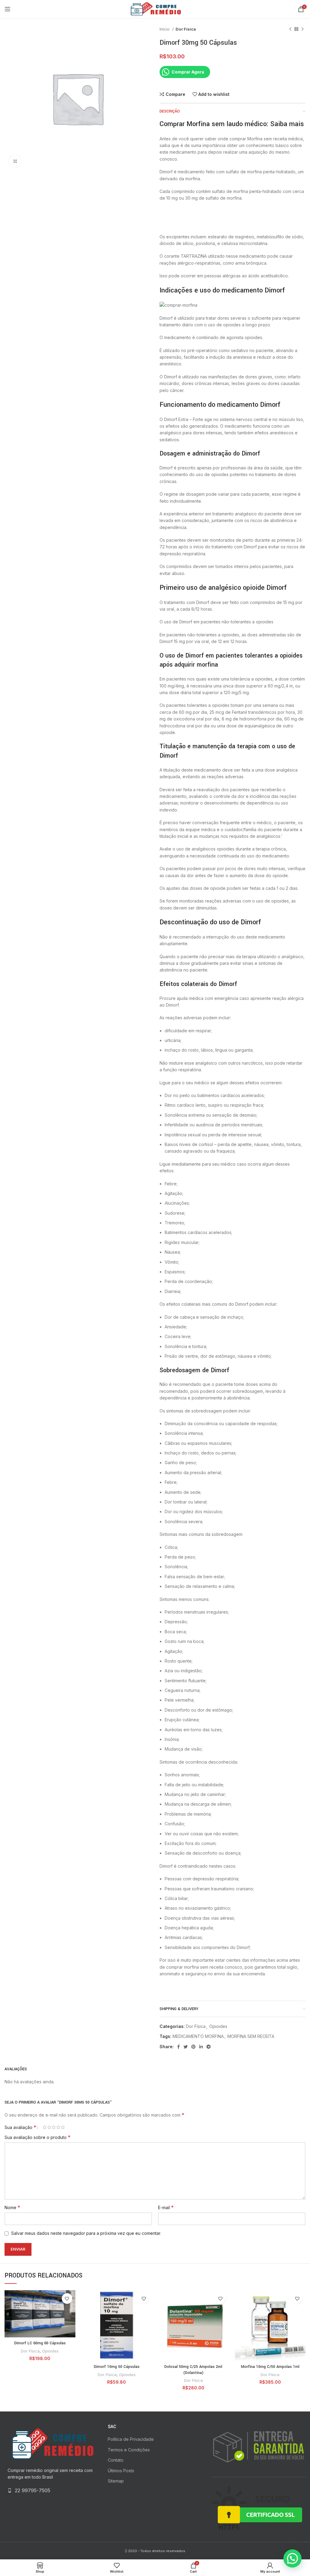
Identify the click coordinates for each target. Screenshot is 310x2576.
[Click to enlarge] (15, 161)
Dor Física (186, 29)
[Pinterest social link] (193, 2047)
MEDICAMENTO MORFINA (198, 2036)
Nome (12, 2207)
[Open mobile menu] (8, 9)
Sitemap (116, 2481)
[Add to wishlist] (67, 2298)
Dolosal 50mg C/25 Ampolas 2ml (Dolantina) (193, 2370)
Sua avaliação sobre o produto (38, 2137)
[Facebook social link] (178, 2047)
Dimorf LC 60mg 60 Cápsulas (40, 2343)
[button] (292, 2558)
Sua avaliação (20, 2127)
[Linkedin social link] (201, 2047)
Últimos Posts (121, 2471)
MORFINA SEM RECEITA (251, 2036)
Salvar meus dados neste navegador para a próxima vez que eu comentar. (86, 2233)
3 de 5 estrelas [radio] (54, 2127)
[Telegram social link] (209, 2047)
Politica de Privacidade (131, 2439)
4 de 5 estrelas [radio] (58, 2127)
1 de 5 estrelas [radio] (45, 2127)
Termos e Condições (129, 2450)
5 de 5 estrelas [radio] (63, 2127)
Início (165, 29)
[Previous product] (290, 29)
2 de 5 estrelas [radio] (49, 2127)
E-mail (166, 2207)
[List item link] (52, 2491)
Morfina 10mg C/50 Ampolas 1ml (270, 2367)
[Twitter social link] (186, 2047)
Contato (116, 2460)
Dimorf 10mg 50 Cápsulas (117, 2367)
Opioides (218, 2026)
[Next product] (302, 29)
